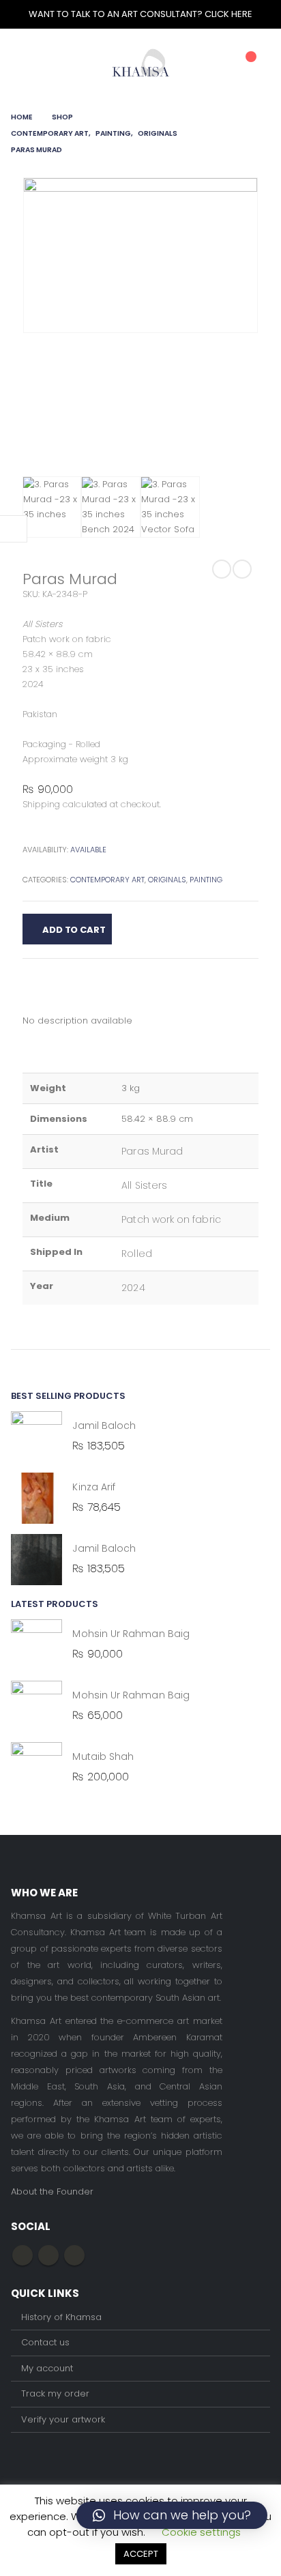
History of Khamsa (61, 2317)
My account (47, 2368)
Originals (167, 880)
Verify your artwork (63, 2419)
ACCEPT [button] (141, 2554)
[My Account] (216, 63)
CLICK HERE (228, 14)
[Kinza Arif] (36, 1498)
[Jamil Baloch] (36, 1437)
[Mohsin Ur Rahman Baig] (36, 1645)
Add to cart (74, 930)
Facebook (23, 2255)
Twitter (48, 2255)
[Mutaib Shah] (36, 1768)
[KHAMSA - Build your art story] (141, 62)
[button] (172, 2515)
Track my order (55, 2393)
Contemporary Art (107, 880)
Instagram (74, 2255)
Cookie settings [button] (201, 2532)
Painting (206, 880)
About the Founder (52, 2191)
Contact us (45, 2342)
